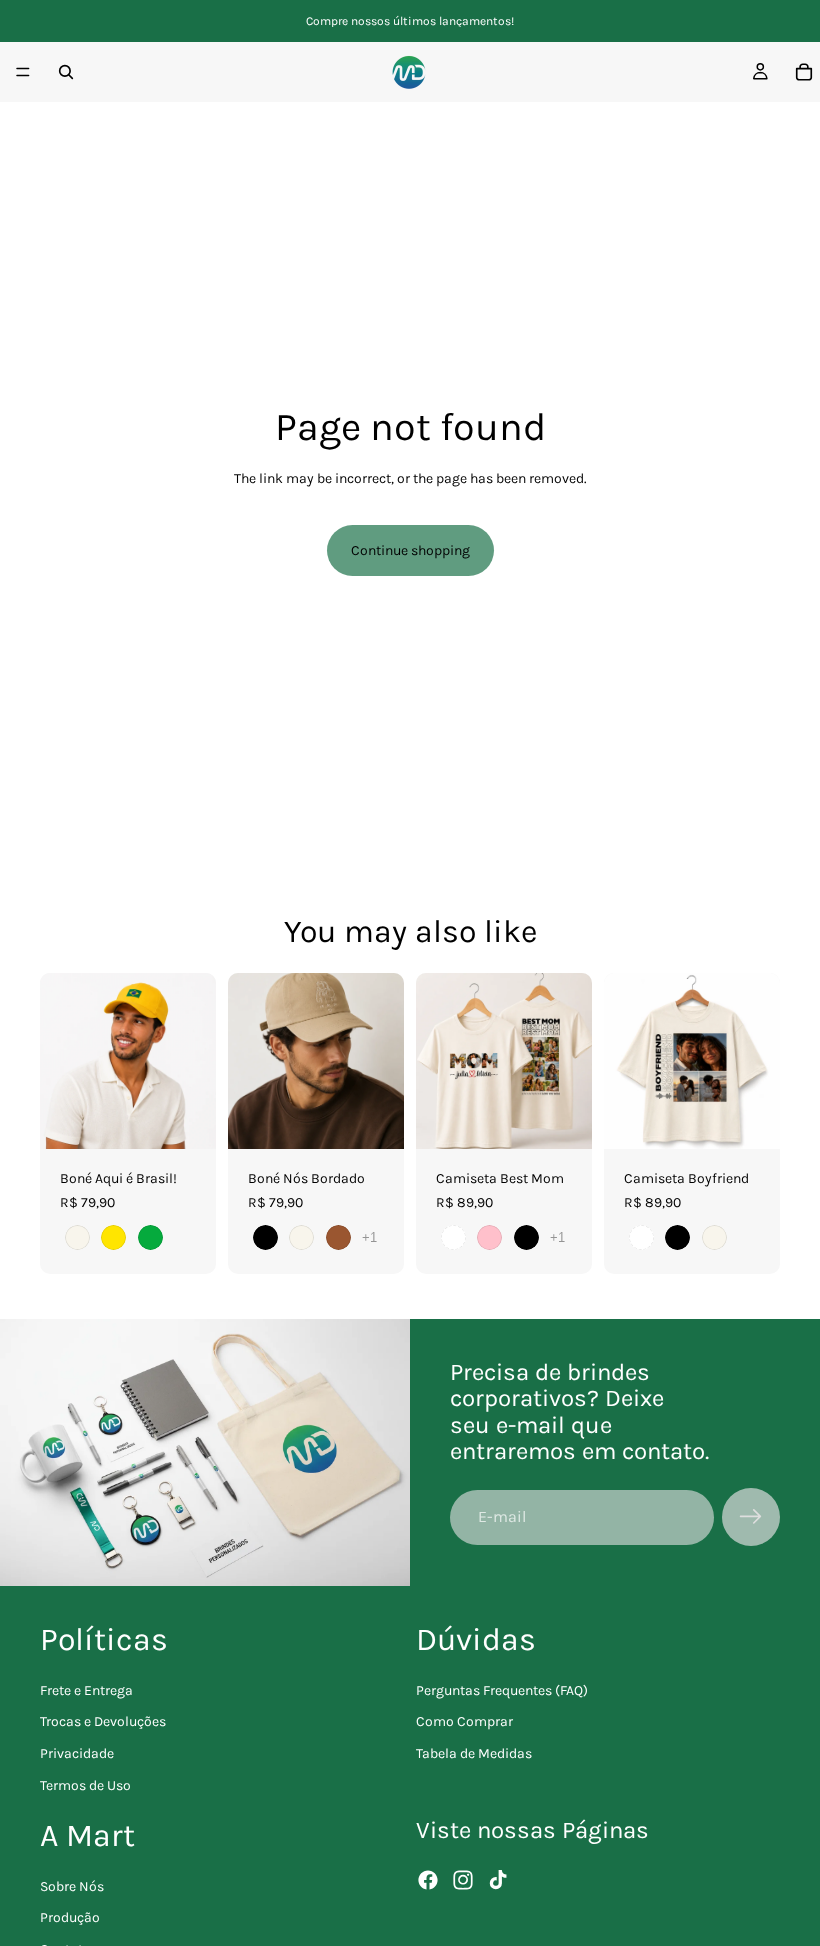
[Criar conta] (751, 1517)
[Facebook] (428, 1880)
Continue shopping (410, 550)
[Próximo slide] (194, 1061)
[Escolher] (185, 1118)
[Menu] (23, 72)
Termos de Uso (85, 1785)
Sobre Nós (72, 1886)
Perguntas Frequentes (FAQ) (502, 1690)
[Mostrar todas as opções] (369, 1237)
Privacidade (77, 1753)
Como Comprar (464, 1722)
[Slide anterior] (62, 1061)
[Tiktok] (498, 1880)
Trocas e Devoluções (103, 1722)
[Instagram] (463, 1880)
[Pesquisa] (66, 72)
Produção (70, 1918)
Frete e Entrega (86, 1690)
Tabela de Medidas (474, 1753)
